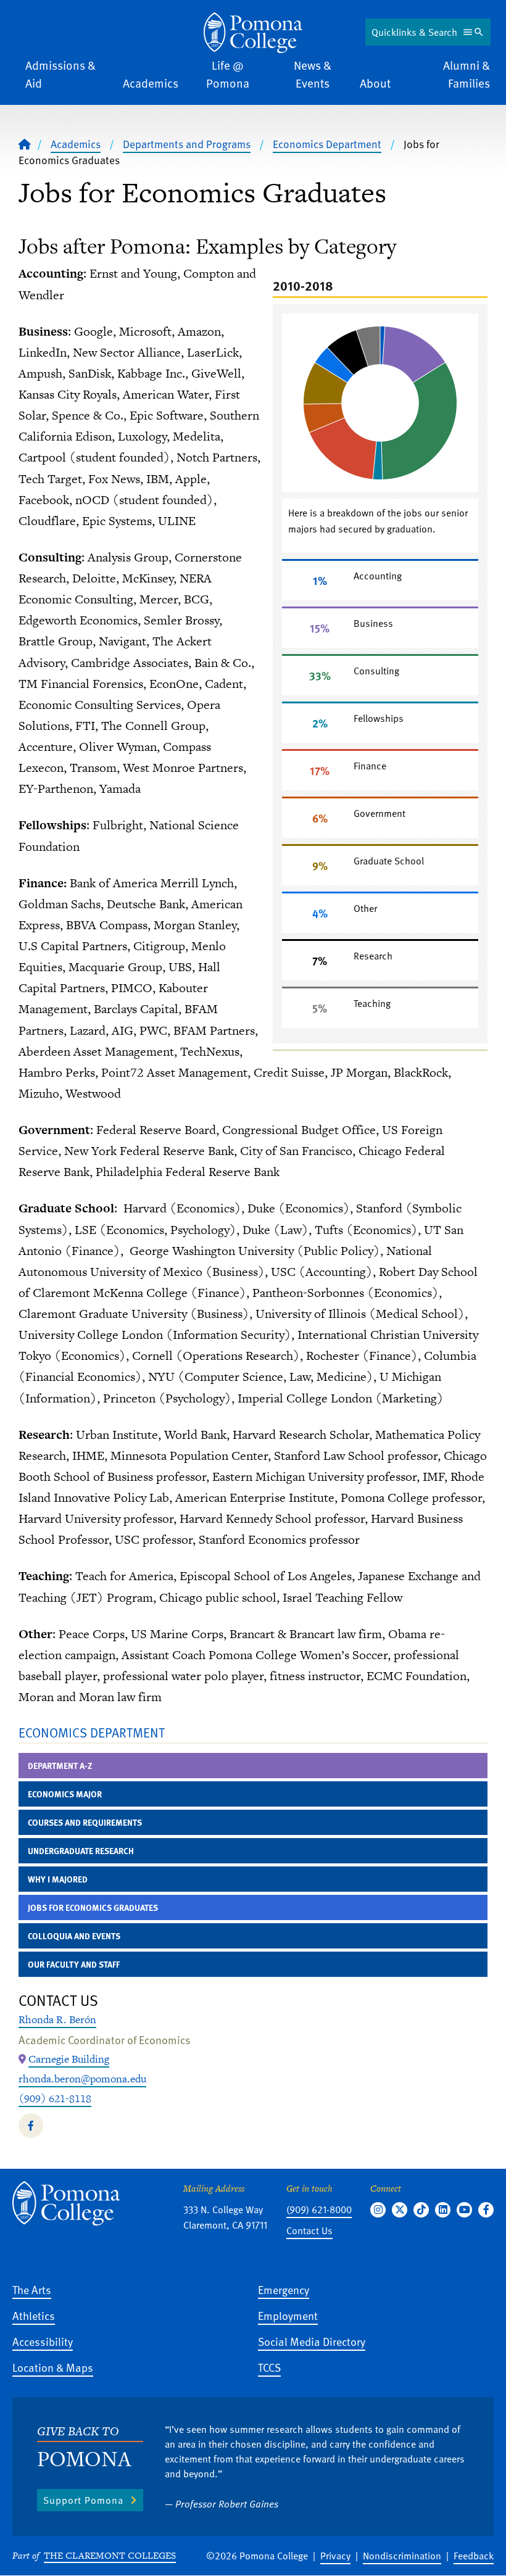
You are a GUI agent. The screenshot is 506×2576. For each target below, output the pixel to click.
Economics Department (327, 144)
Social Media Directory (312, 2341)
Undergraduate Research (81, 1851)
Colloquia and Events (74, 1936)
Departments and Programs (187, 144)
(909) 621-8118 (55, 2098)
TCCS (269, 2367)
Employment (288, 2315)
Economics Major (65, 1794)
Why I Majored (58, 1879)
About (375, 83)
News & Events (313, 74)
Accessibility (43, 2341)
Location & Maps (53, 2367)
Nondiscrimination (402, 2556)
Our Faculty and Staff (74, 1964)
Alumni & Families (467, 74)
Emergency (284, 2289)
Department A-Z (60, 1766)
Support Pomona (83, 2500)
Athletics (34, 2315)
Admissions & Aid (60, 74)
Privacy (335, 2556)
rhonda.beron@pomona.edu (82, 2079)
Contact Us (309, 2230)
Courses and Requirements (85, 1822)
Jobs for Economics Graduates (93, 1907)
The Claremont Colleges (110, 2555)
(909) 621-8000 (319, 2209)
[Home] (253, 33)
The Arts (32, 2289)
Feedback (474, 2556)
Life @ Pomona (228, 74)
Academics (151, 83)
